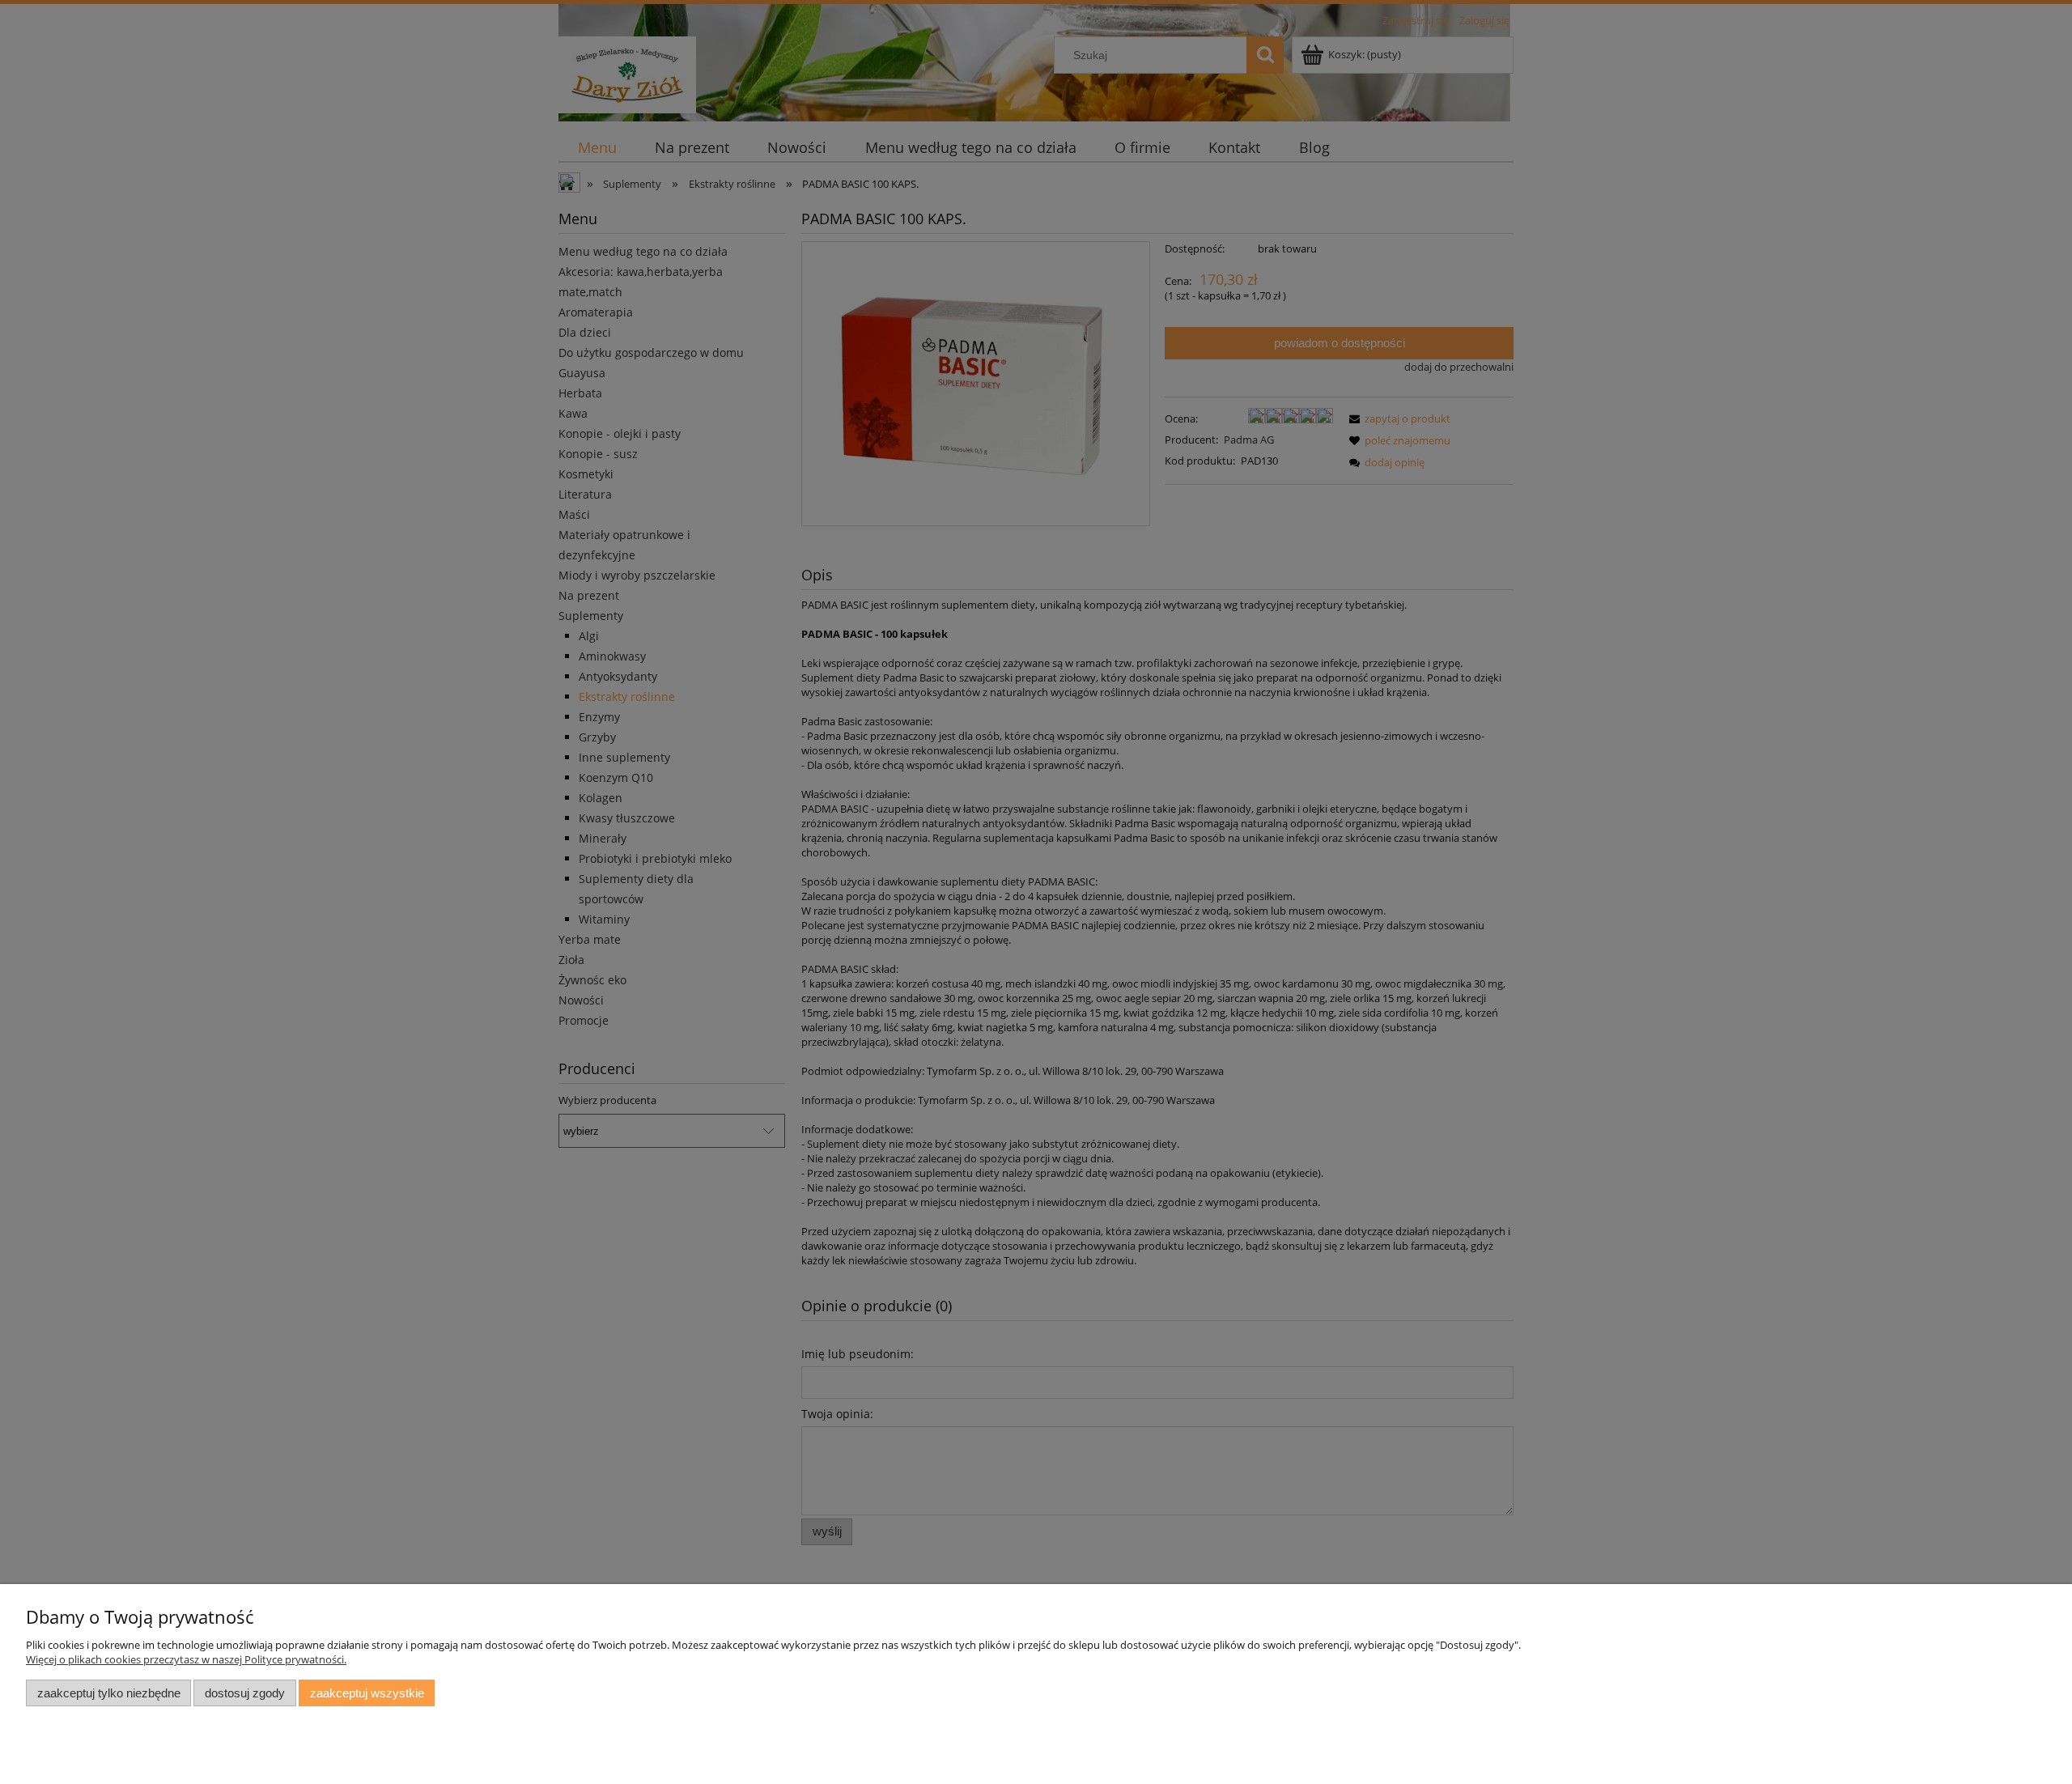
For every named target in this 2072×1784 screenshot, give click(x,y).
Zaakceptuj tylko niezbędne (109, 1693)
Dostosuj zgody (245, 1693)
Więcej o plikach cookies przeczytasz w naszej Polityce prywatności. (186, 1659)
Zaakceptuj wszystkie (367, 1693)
